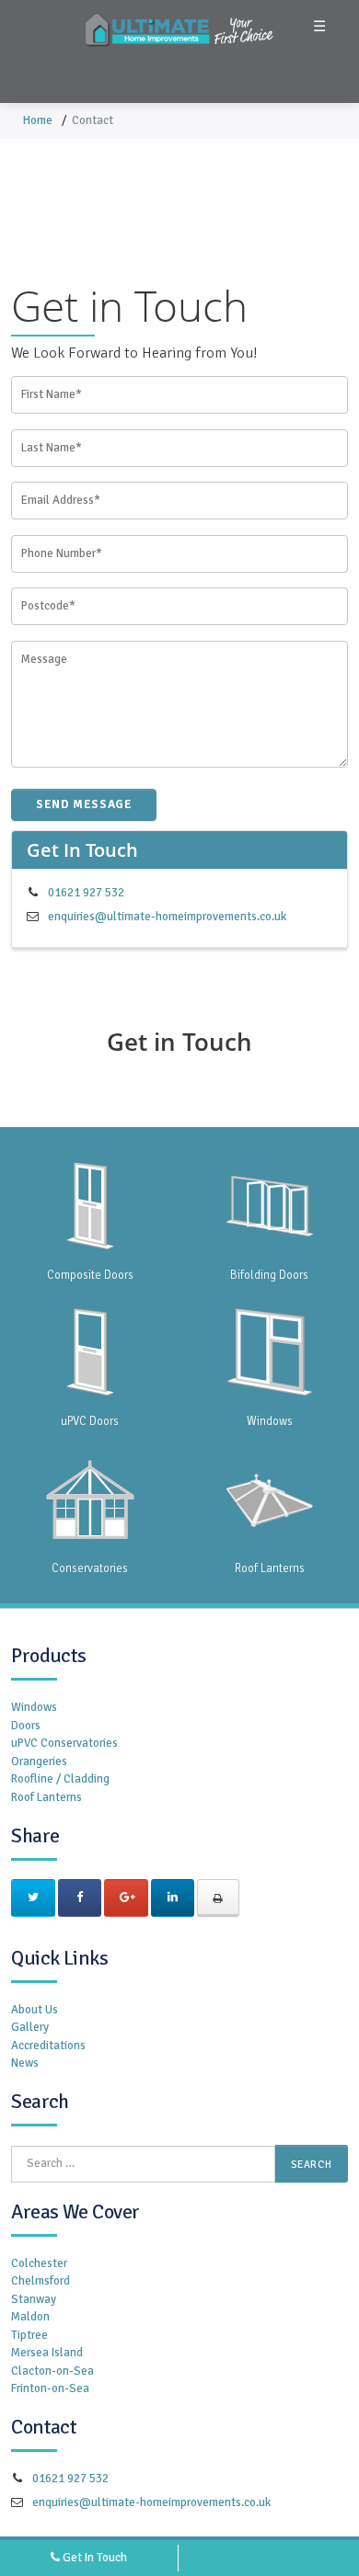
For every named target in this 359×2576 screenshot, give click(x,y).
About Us (35, 2010)
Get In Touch (93, 2558)
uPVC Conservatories (64, 1743)
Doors (26, 1726)
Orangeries (39, 1761)
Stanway (34, 2299)
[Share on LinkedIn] (173, 1898)
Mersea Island (47, 2353)
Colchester (39, 2263)
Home (38, 120)
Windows (34, 1707)
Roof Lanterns (46, 1797)
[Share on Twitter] (33, 1898)
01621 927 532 (86, 893)
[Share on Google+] (126, 1898)
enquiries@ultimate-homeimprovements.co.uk (167, 917)
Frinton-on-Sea (50, 2388)
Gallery (30, 2027)
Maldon (30, 2317)
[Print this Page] (218, 1898)
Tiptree (29, 2335)
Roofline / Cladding (60, 1779)
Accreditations (48, 2046)
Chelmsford (41, 2281)
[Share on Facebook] (80, 1898)
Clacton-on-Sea (52, 2371)
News (25, 2063)
